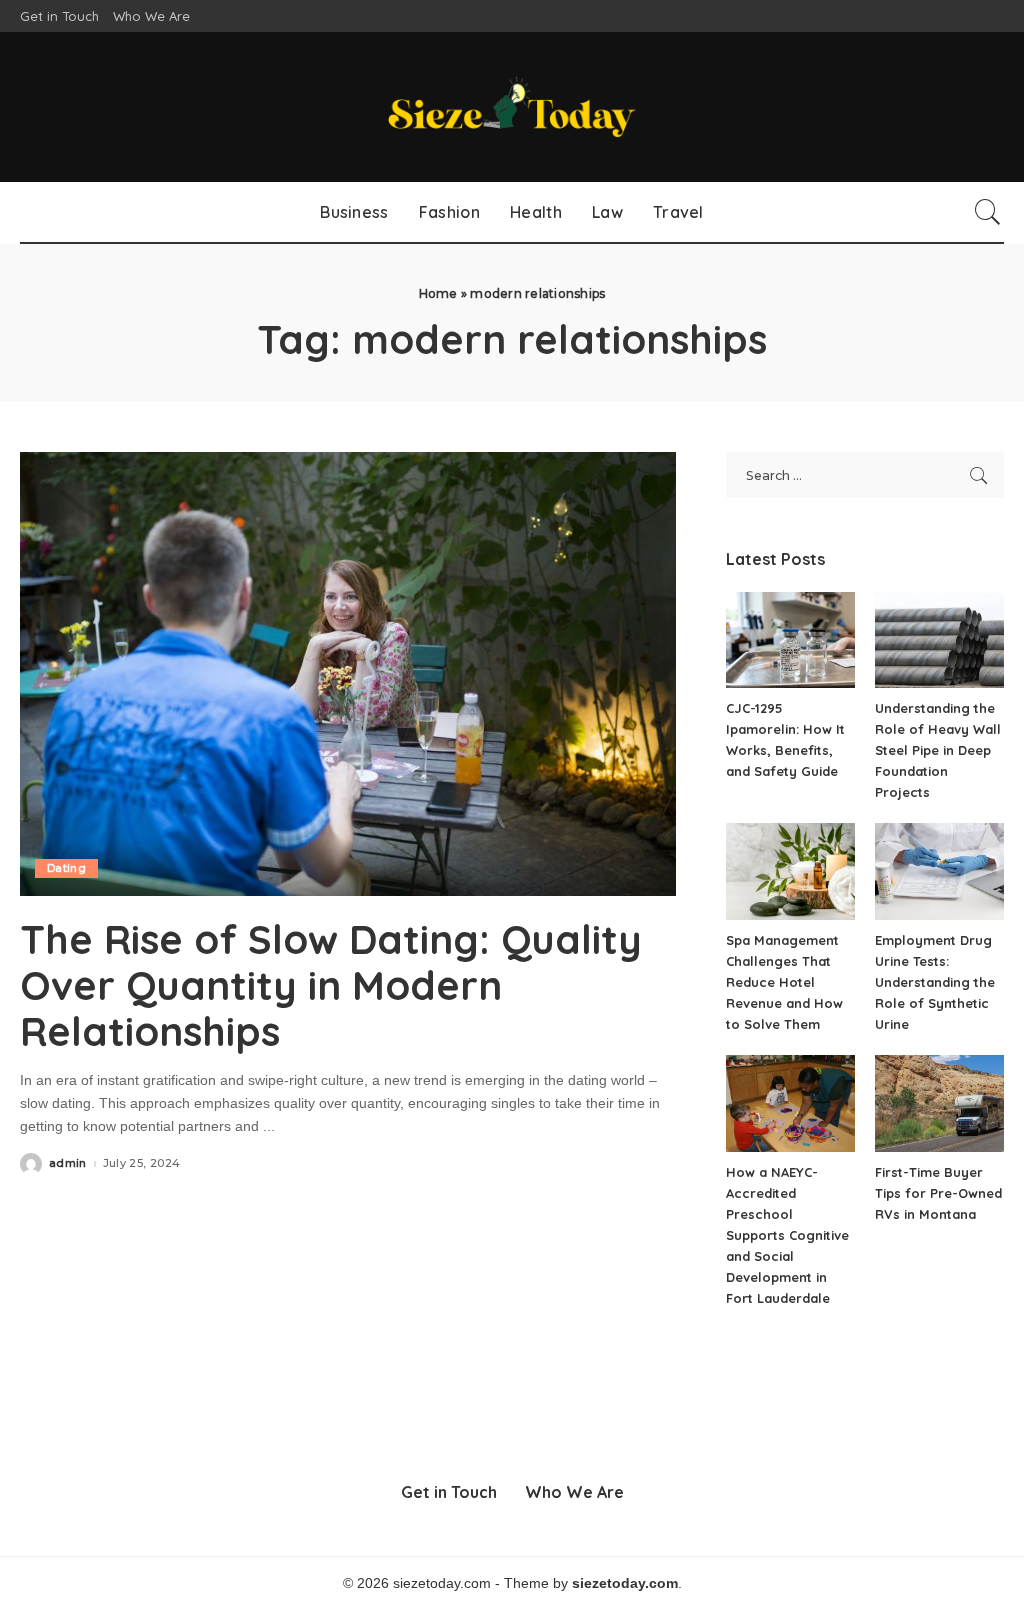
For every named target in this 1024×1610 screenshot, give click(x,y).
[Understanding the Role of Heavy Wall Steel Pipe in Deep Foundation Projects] (939, 640)
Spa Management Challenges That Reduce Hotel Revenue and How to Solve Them (784, 982)
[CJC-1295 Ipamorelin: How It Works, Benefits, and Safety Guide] (790, 640)
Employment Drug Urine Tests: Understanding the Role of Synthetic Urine (935, 982)
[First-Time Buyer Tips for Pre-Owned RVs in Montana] (939, 1103)
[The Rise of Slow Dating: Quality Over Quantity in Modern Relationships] (348, 673)
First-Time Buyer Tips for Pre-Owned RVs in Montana (938, 1193)
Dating (66, 868)
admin (68, 1163)
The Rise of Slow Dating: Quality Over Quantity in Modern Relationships (331, 985)
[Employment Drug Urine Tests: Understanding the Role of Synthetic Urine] (939, 871)
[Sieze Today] (512, 107)
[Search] (988, 212)
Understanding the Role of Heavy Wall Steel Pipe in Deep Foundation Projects (938, 750)
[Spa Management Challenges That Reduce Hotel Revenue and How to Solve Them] (790, 871)
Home (438, 293)
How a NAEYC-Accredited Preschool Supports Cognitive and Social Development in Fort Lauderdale (787, 1235)
